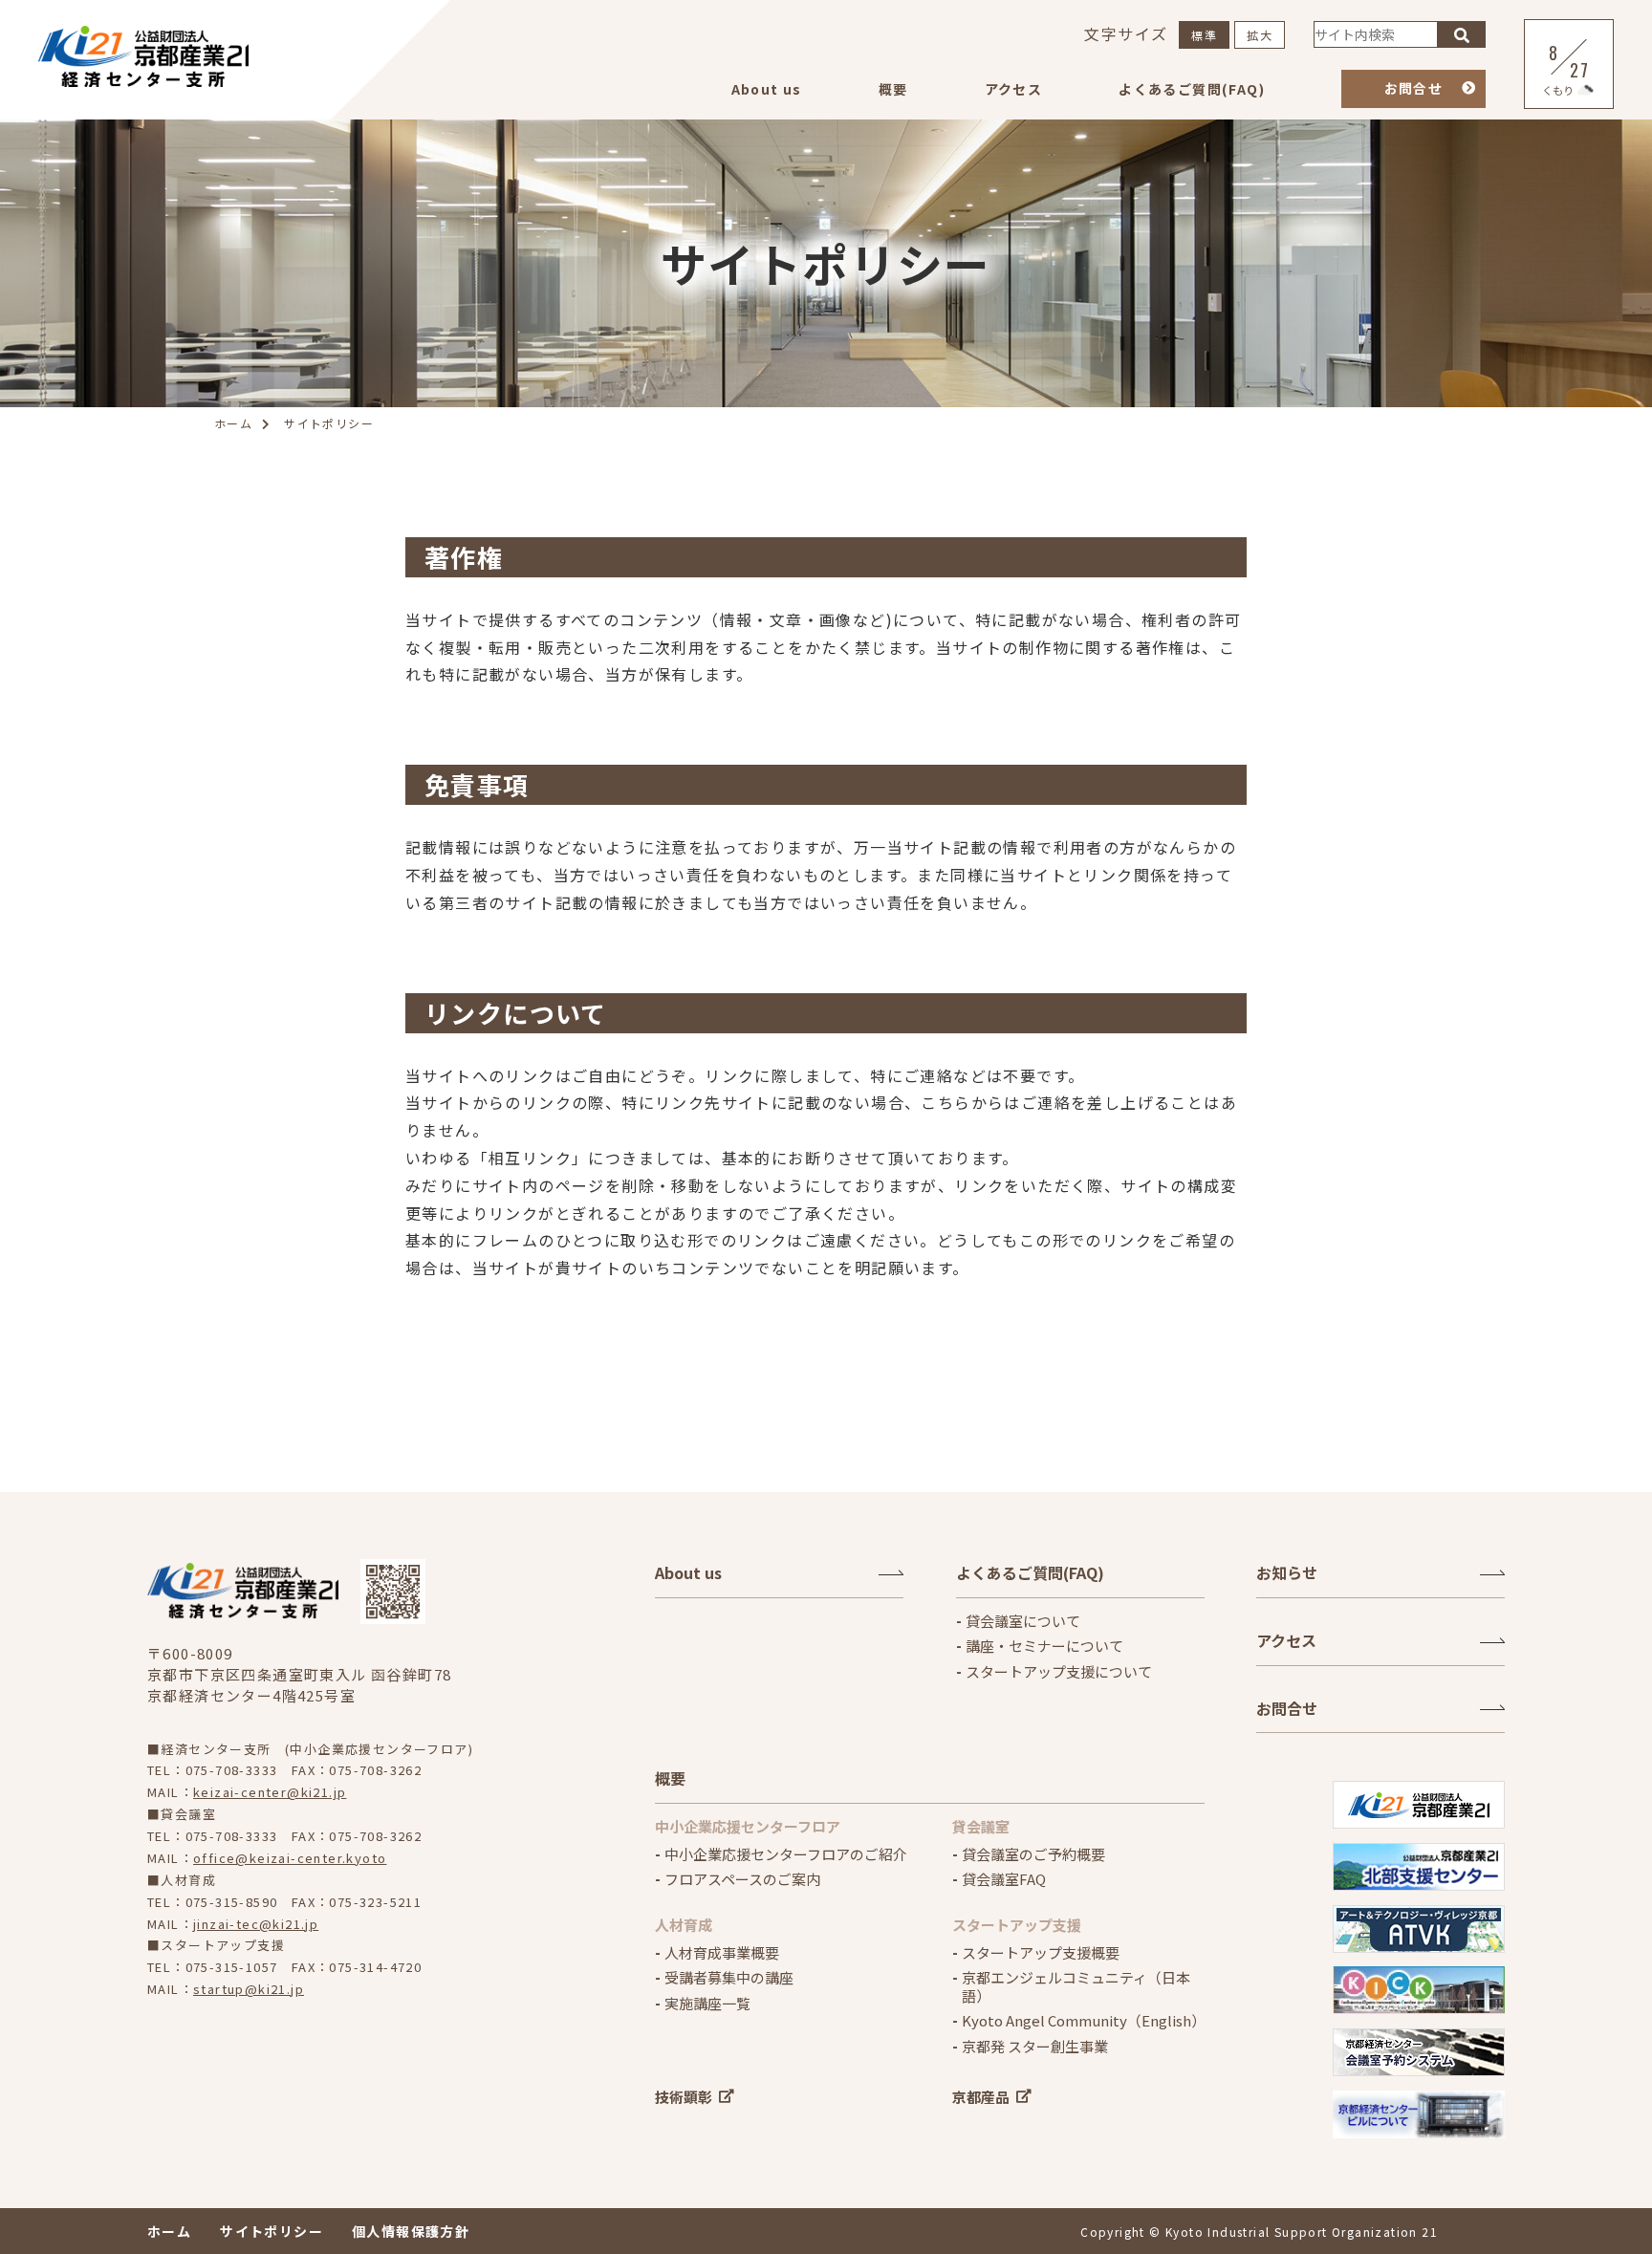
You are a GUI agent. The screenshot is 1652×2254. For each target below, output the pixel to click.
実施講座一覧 (707, 2004)
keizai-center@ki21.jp (270, 1792)
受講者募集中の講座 (729, 1978)
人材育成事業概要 (722, 1953)
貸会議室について (1023, 1621)
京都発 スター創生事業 (1035, 2047)
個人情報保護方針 (411, 2231)
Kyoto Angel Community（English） (1083, 2021)
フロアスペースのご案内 (742, 1879)
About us (767, 89)
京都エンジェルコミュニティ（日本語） (1076, 1987)
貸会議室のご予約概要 (1033, 1854)
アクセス (1014, 89)
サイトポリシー (272, 2231)
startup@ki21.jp (249, 1989)
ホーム (169, 2231)
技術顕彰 (684, 2097)
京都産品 (981, 2097)
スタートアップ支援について (1059, 1672)
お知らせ (1287, 1572)
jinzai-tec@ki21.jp (256, 1924)
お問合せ (1414, 88)
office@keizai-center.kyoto (290, 1858)
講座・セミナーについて (1044, 1646)
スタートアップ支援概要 (1041, 1953)
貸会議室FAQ (1004, 1879)
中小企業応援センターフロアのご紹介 (786, 1854)
